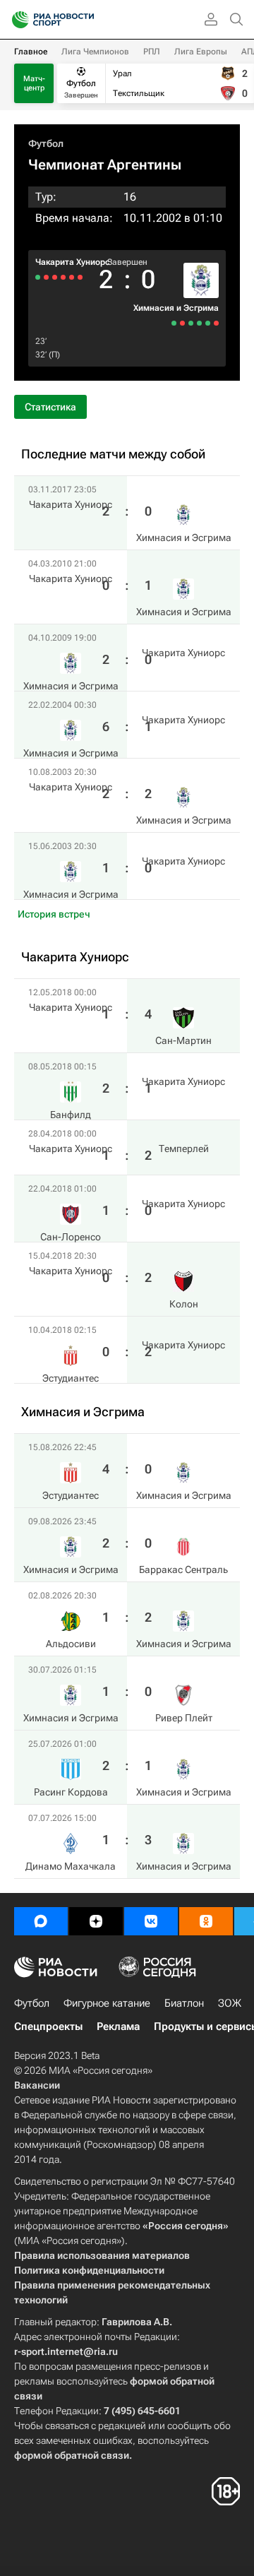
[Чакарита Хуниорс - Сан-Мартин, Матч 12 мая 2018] (80, 277)
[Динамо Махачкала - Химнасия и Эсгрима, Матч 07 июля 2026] (174, 323)
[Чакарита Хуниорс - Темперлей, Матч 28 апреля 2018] (63, 277)
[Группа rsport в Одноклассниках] (206, 1921)
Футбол (46, 143)
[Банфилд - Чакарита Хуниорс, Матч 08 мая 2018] (72, 277)
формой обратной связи (72, 2455)
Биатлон (184, 2003)
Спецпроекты (48, 2026)
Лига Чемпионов (95, 52)
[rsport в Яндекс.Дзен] (96, 1921)
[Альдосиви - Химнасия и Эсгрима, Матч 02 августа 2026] (199, 323)
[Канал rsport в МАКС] (41, 1921)
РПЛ (152, 52)
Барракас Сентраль (183, 1569)
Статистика (50, 407)
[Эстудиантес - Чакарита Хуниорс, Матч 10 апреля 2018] (38, 277)
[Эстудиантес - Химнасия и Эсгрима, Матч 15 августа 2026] (216, 323)
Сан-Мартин (183, 1040)
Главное (31, 52)
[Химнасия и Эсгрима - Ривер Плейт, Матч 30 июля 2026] (191, 323)
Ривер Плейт (184, 1718)
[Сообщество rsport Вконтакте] (151, 1921)
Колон (184, 1304)
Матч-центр (34, 83)
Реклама (118, 2026)
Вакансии (37, 2085)
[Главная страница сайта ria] (16, 20)
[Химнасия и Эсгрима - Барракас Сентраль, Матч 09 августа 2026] (208, 323)
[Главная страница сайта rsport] (85, 20)
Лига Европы (201, 52)
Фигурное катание (107, 2003)
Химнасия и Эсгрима (176, 308)
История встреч (54, 914)
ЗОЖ (230, 2003)
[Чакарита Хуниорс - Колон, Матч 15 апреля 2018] (46, 277)
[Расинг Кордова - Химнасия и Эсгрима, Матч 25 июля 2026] (182, 323)
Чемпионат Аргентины (105, 165)
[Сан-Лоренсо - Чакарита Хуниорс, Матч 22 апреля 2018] (55, 277)
